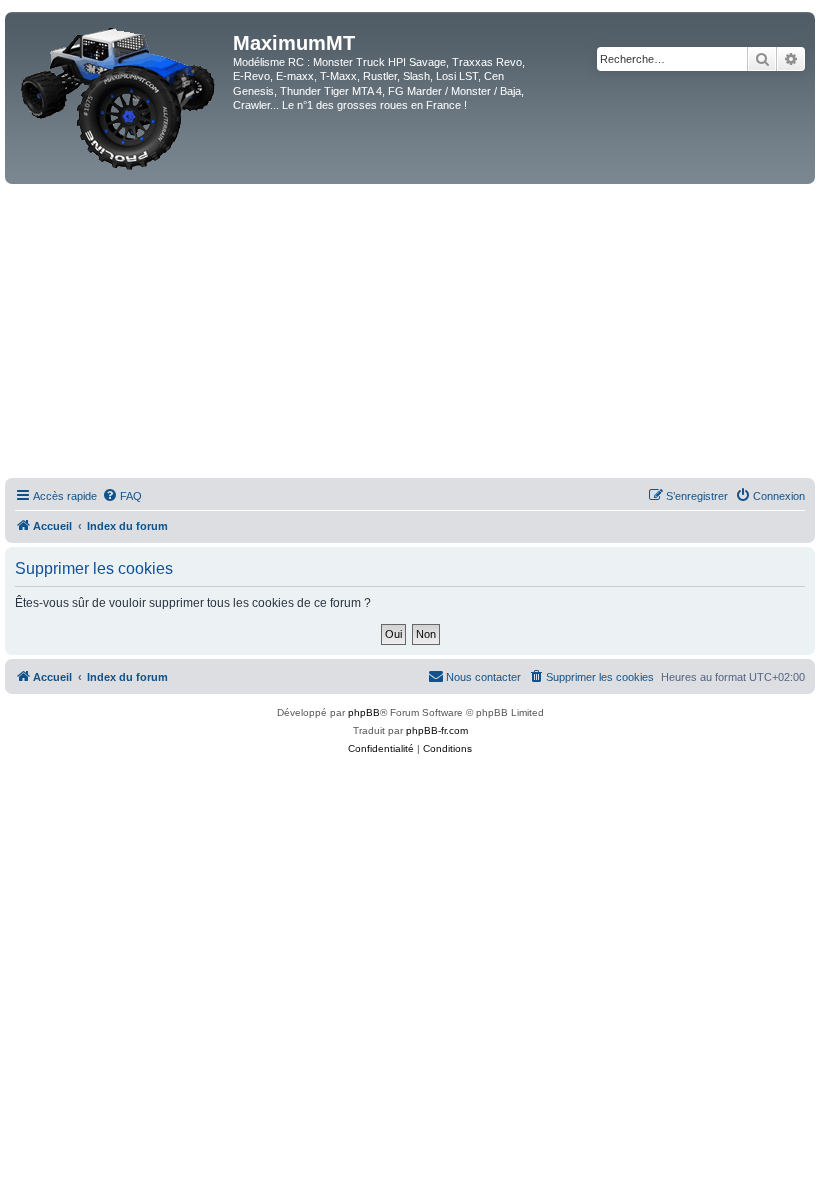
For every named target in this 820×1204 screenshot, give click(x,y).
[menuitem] (122, 496)
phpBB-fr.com (437, 730)
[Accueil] (121, 98)
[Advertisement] (410, 334)
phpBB (364, 712)
